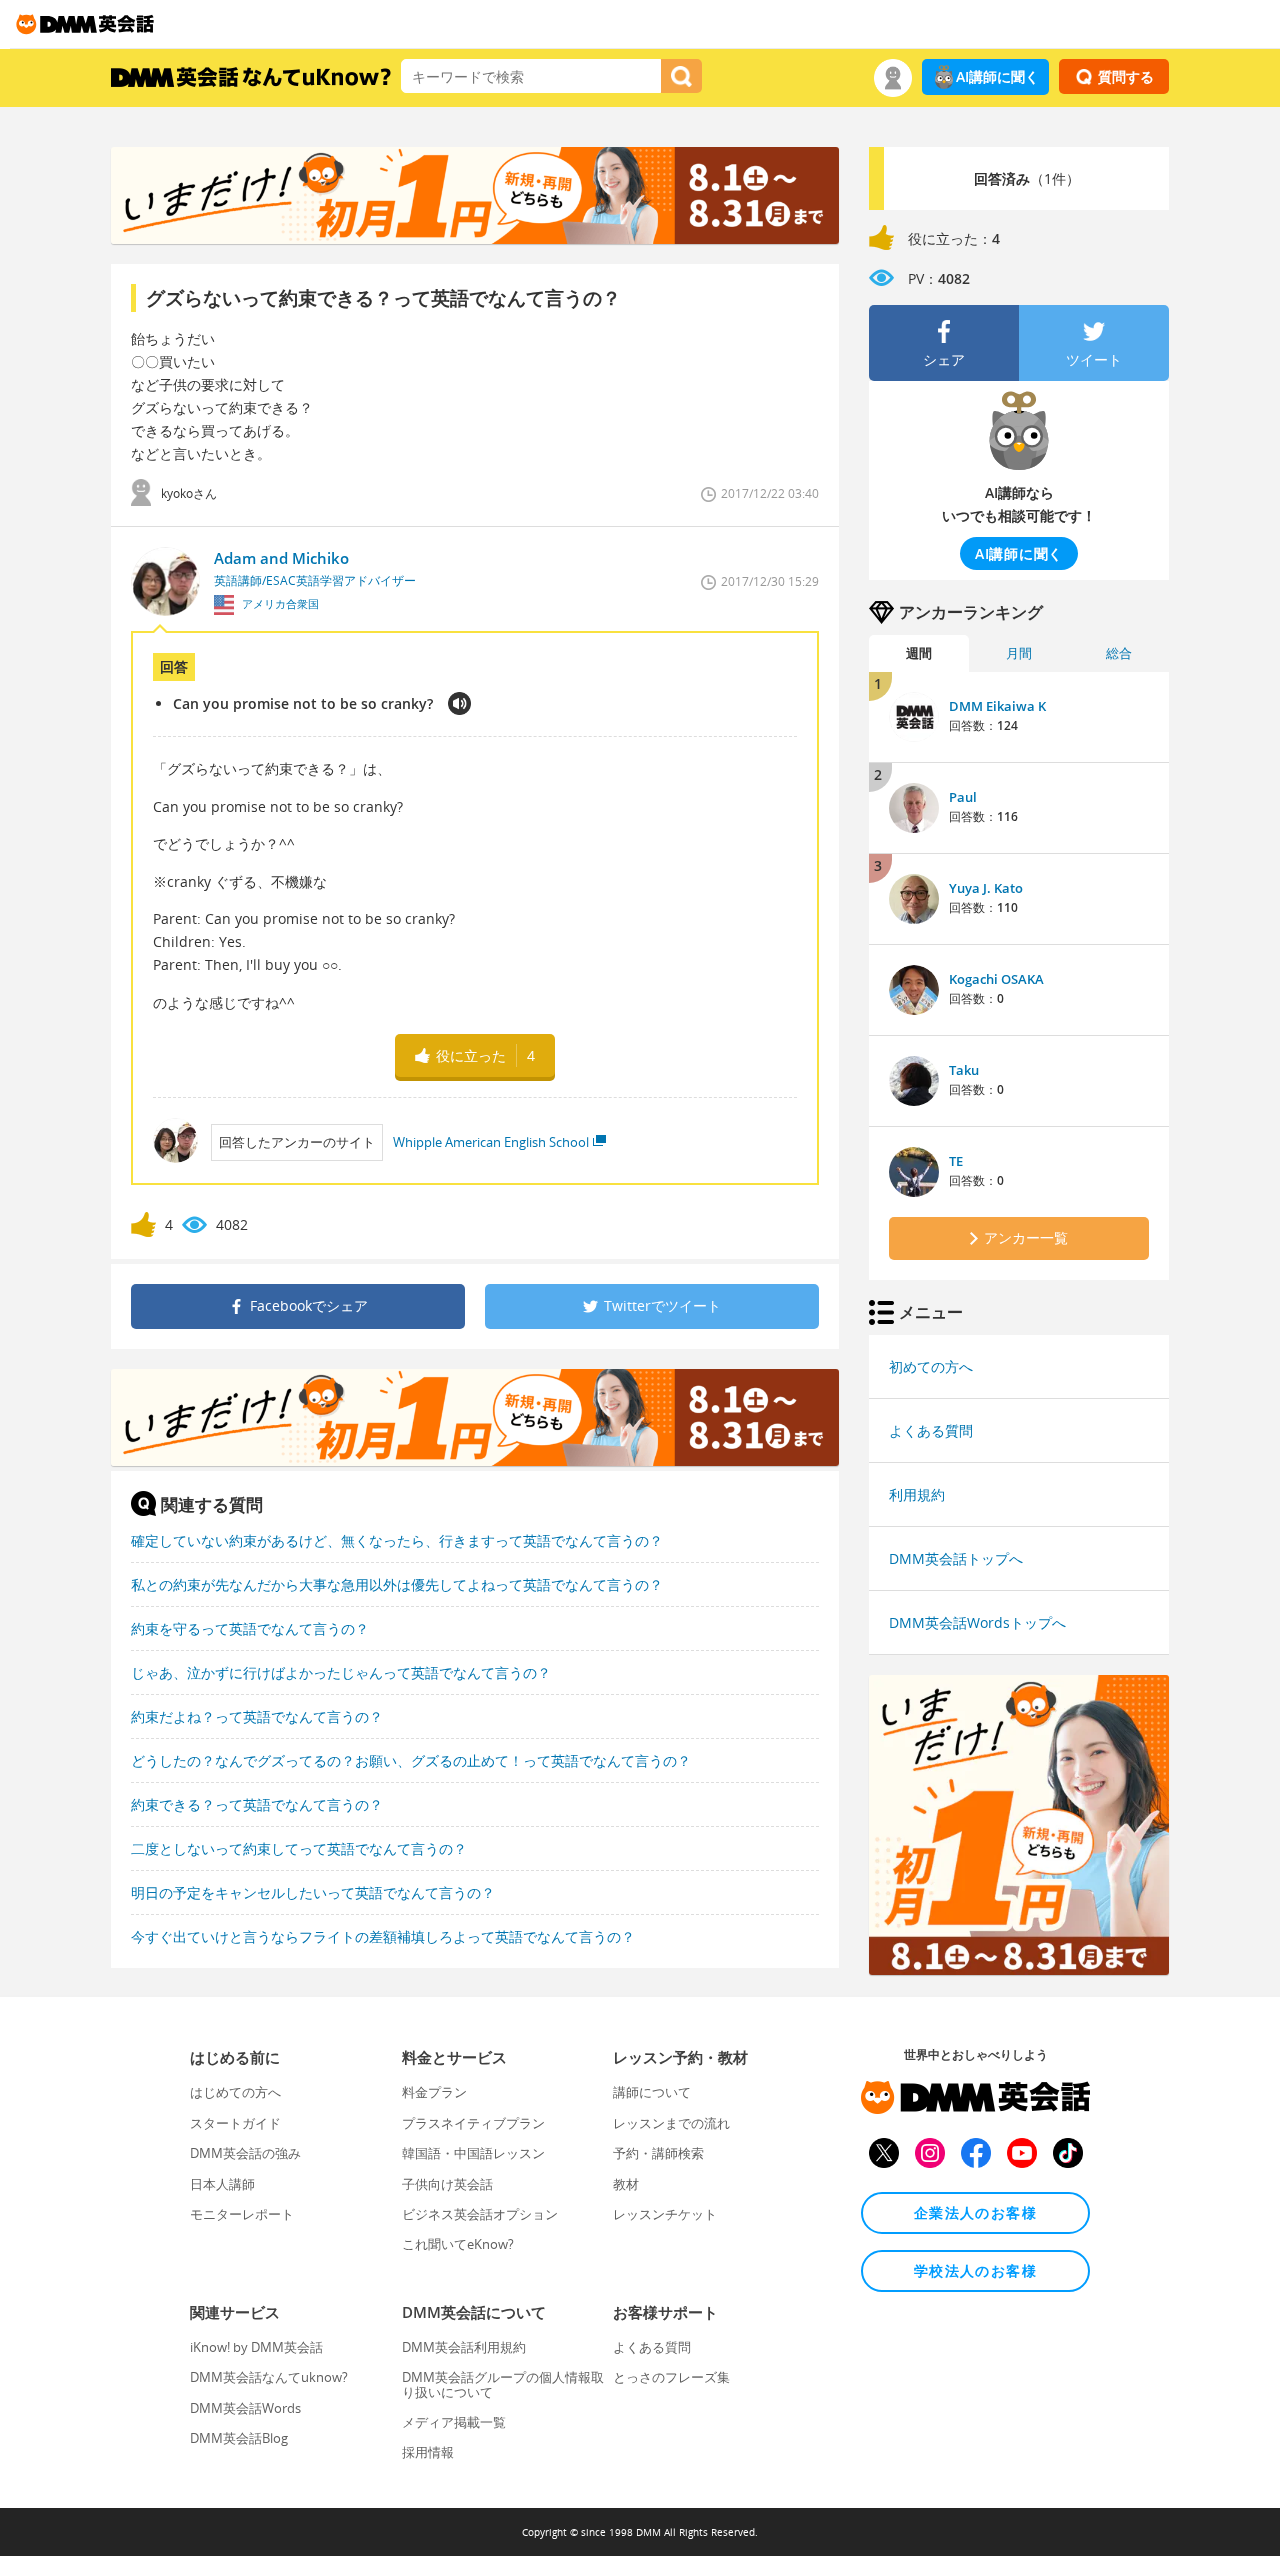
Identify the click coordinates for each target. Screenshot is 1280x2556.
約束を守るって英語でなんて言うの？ (250, 1628)
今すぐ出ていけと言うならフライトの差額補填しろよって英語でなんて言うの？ (383, 1936)
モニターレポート (242, 2214)
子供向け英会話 (447, 2184)
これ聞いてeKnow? (458, 2244)
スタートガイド (235, 2123)
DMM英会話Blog (239, 2438)
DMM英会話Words (245, 2408)
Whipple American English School (491, 1142)
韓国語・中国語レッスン (473, 2153)
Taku (964, 1070)
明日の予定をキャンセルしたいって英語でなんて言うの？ (313, 1892)
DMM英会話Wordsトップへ (977, 1622)
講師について (652, 2092)
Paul (963, 797)
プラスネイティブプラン (473, 2123)
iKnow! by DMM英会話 (256, 2347)
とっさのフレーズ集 (671, 2377)
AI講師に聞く (997, 76)
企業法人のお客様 (975, 2212)
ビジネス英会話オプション (480, 2214)
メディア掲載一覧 (454, 2422)
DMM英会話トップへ (956, 1558)
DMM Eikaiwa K (997, 706)
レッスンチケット (665, 2214)
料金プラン (434, 2092)
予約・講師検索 (658, 2153)
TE (956, 1161)
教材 (626, 2184)
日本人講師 (222, 2184)
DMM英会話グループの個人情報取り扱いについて (503, 2384)
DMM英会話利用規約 (464, 2347)
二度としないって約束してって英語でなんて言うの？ (299, 1848)
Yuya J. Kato (986, 888)
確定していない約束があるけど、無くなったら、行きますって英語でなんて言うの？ (397, 1540)
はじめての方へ (235, 2092)
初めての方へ (931, 1366)
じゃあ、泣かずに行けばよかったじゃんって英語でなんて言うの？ (341, 1672)
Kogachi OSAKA (996, 979)
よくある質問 (931, 1430)
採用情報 (428, 2452)
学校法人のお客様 (975, 2270)
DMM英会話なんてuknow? (269, 2377)
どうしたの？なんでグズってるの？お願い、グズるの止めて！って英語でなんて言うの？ (411, 1760)
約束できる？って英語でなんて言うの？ (257, 1804)
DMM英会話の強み (245, 2153)
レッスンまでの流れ (671, 2123)
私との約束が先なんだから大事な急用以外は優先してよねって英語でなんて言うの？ (397, 1584)
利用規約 (917, 1494)
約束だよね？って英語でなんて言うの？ (257, 1716)
